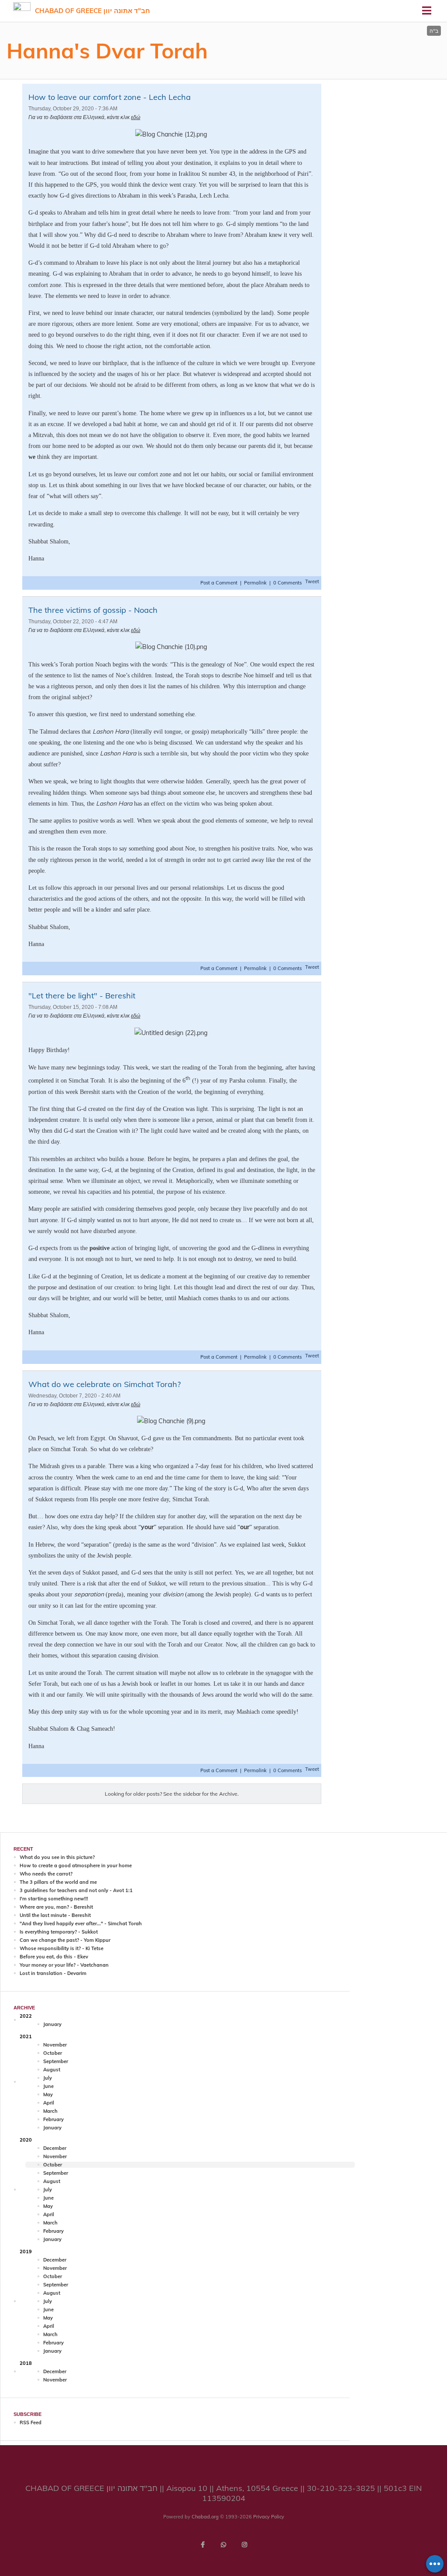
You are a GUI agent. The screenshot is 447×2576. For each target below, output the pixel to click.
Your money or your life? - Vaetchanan (64, 1965)
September (56, 2061)
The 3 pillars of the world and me (58, 1882)
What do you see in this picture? (57, 1857)
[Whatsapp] (223, 2545)
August (52, 2070)
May (48, 2094)
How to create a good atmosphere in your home (76, 1865)
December (55, 2148)
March (50, 2111)
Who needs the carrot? (46, 1874)
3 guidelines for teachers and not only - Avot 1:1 (76, 1890)
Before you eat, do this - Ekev (54, 1957)
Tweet (312, 581)
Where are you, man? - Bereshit (56, 1907)
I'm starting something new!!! (54, 1899)
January (52, 2024)
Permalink (255, 583)
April (49, 2103)
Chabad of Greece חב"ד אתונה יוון (93, 11)
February (53, 2119)
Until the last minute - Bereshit (55, 1915)
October (53, 2053)
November (55, 2045)
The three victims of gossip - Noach (93, 610)
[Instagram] (244, 2545)
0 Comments (287, 583)
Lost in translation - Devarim (53, 1973)
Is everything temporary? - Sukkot (59, 1932)
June (48, 2086)
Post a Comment (220, 583)
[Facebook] (203, 2545)
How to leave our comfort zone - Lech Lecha (110, 97)
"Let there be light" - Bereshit (82, 996)
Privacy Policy (269, 2517)
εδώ (136, 117)
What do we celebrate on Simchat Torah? (105, 1384)
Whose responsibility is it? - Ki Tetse (62, 1948)
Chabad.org (205, 2517)
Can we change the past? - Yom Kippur (65, 1940)
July (48, 2078)
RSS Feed (31, 2422)
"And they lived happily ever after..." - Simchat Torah (81, 1923)
